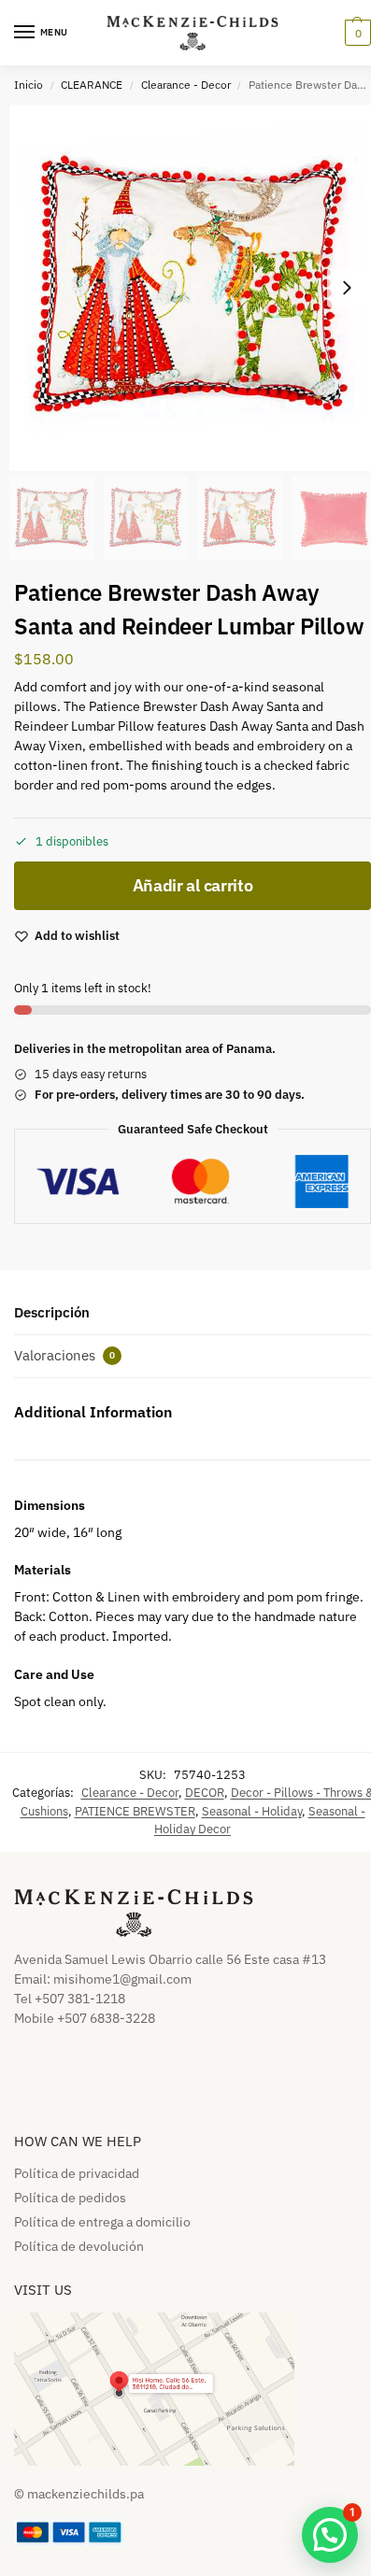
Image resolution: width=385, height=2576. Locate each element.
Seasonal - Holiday (252, 1811)
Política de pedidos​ (70, 2198)
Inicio (29, 85)
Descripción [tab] (52, 1312)
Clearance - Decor (186, 85)
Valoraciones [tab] (64, 1355)
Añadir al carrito (193, 885)
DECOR (205, 1793)
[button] (356, 33)
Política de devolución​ (79, 2246)
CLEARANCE (92, 85)
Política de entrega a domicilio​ (102, 2222)
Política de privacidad (77, 2173)
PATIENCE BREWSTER (135, 1811)
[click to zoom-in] (192, 288)
